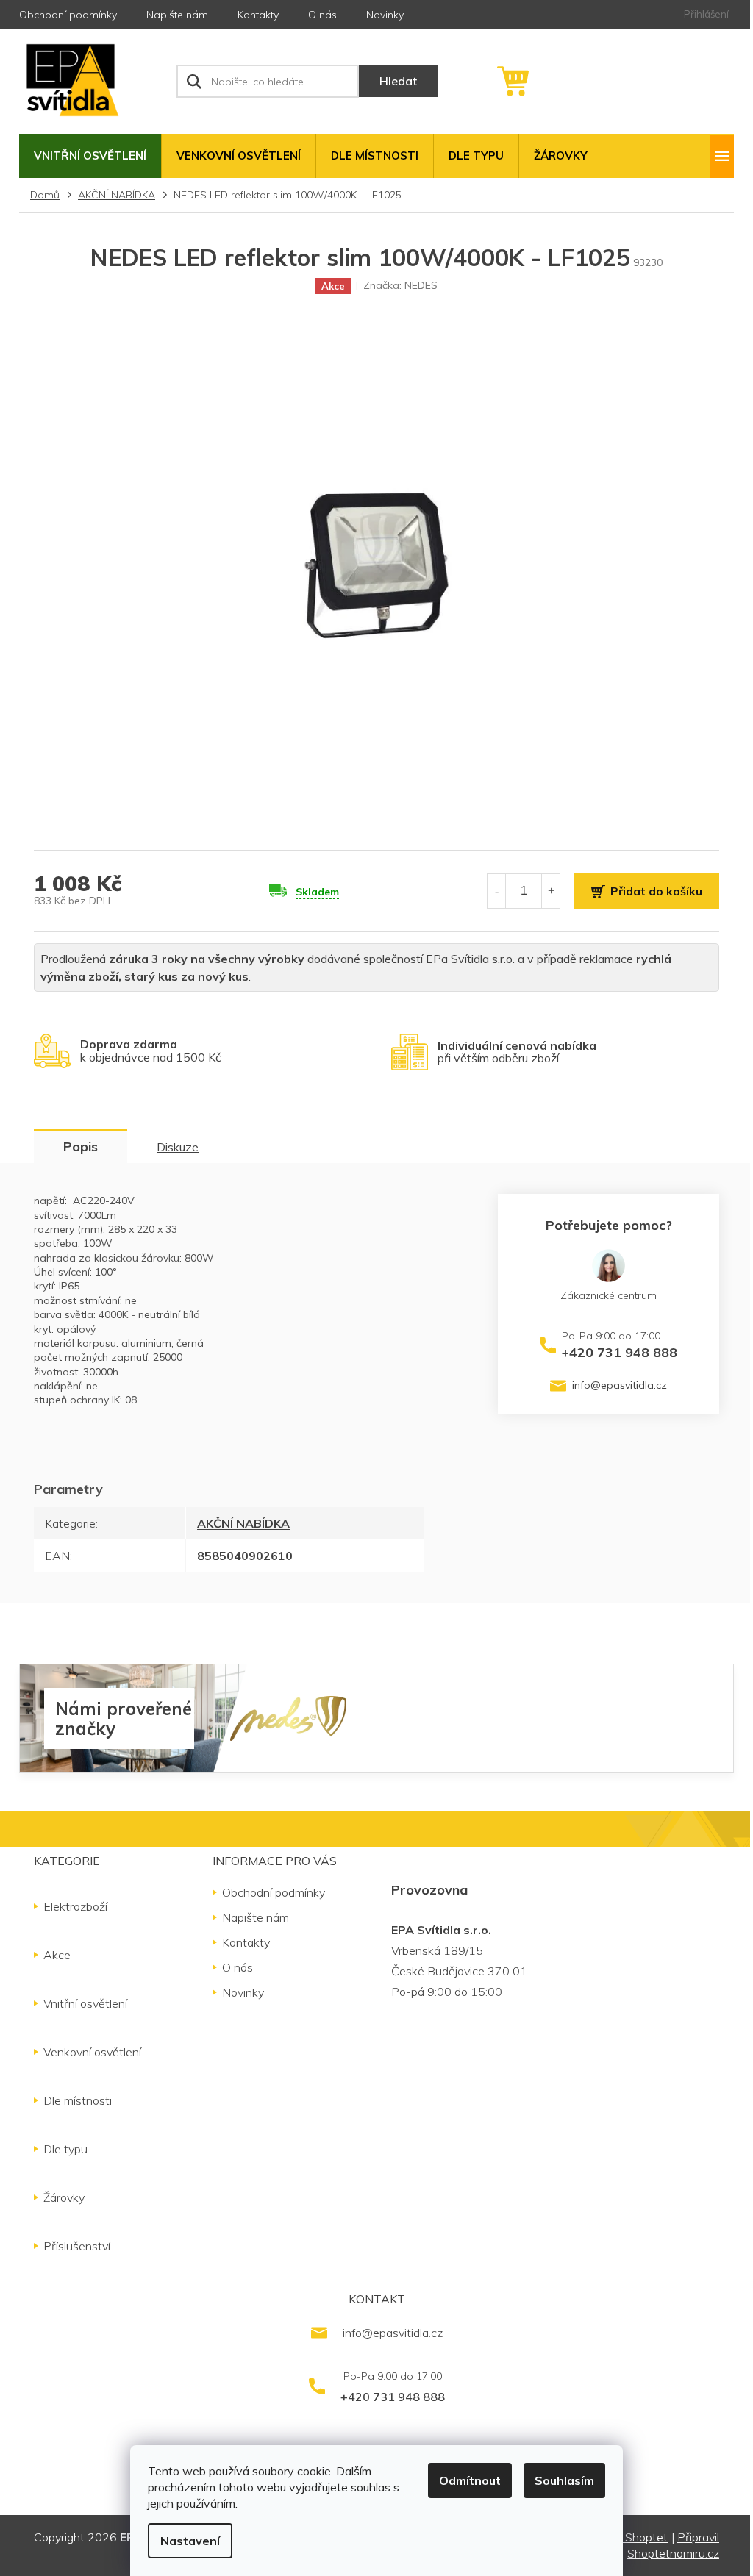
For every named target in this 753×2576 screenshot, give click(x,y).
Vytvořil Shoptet (625, 2537)
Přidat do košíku (656, 891)
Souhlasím (564, 2480)
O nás (322, 15)
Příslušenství (77, 2246)
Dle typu (65, 2149)
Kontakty (258, 15)
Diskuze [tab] (178, 1147)
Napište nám (177, 15)
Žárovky (64, 2197)
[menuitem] (90, 156)
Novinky (385, 15)
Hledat (398, 81)
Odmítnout (470, 2480)
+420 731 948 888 (620, 1352)
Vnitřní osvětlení (85, 2003)
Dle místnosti (78, 2100)
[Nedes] (288, 1717)
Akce (57, 1955)
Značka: (400, 285)
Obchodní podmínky (68, 15)
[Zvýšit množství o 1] (551, 891)
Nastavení (190, 2541)
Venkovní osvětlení (92, 2052)
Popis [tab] (81, 1146)
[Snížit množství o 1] (496, 891)
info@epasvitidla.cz (620, 1385)
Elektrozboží (75, 1906)
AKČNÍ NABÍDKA (243, 1523)
